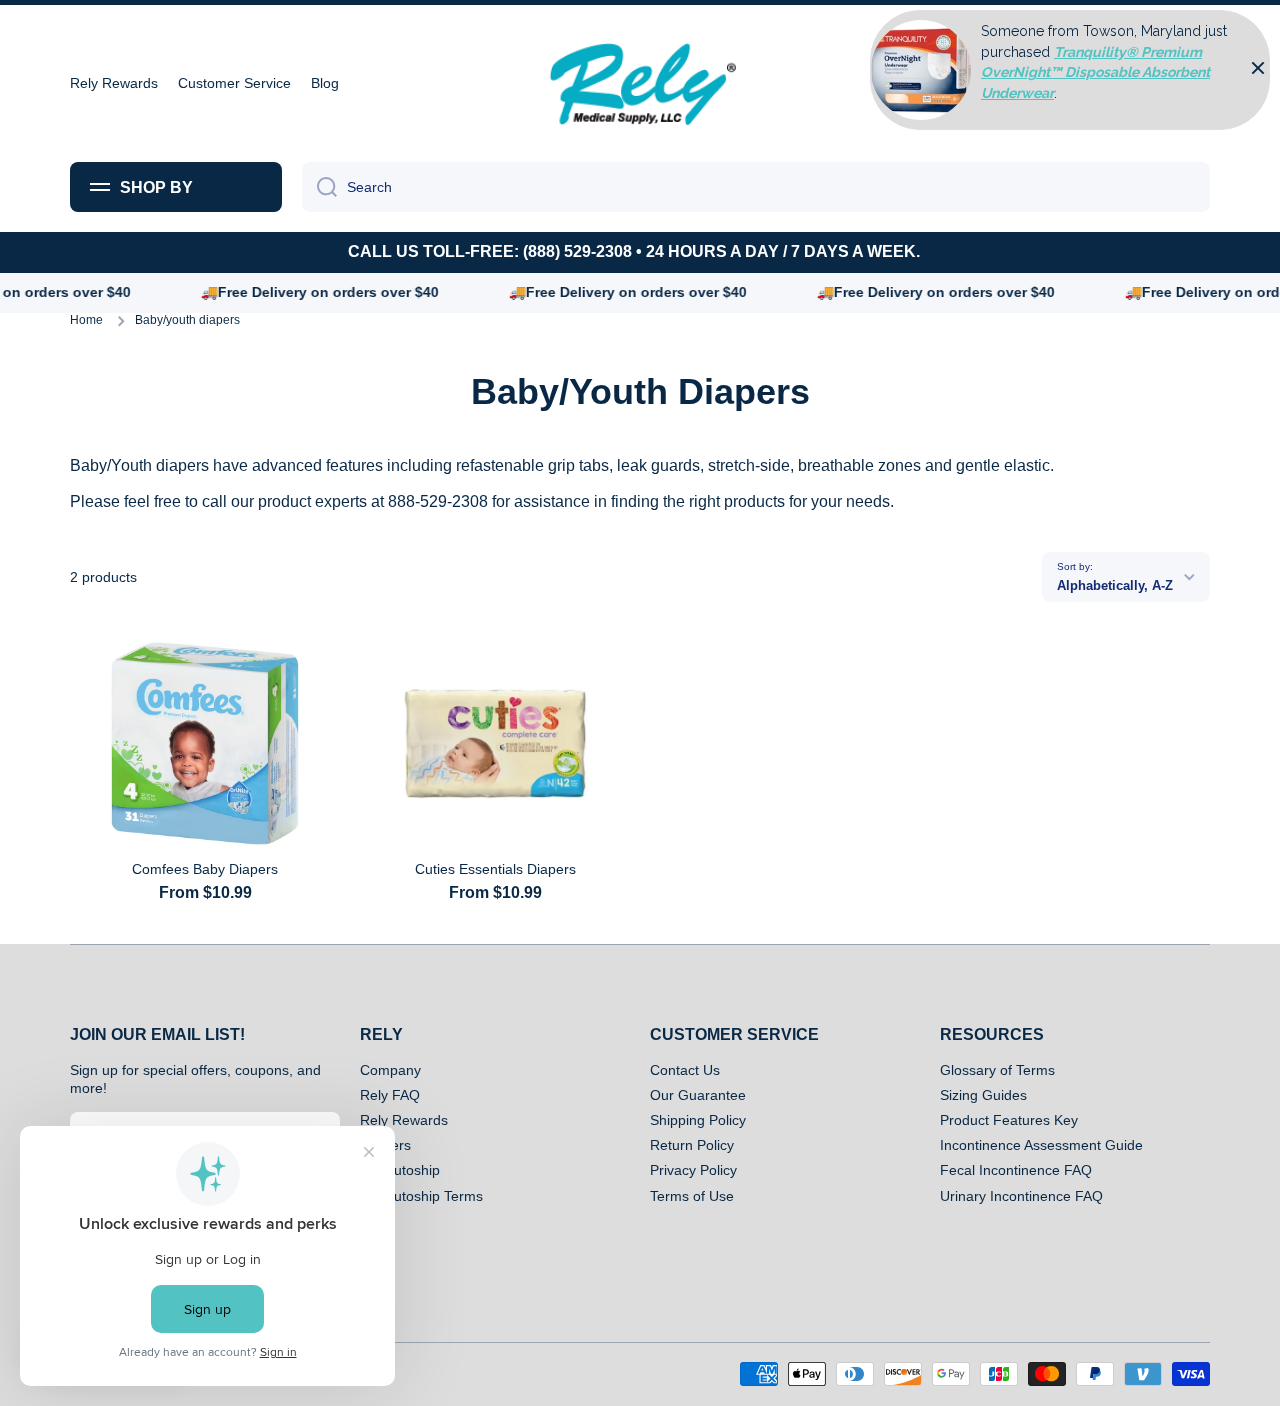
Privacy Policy (693, 1170)
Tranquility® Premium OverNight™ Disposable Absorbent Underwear (1095, 72)
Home (86, 320)
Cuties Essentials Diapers (495, 869)
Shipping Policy (698, 1120)
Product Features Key (1009, 1120)
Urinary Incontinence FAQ (1021, 1196)
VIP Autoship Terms (421, 1196)
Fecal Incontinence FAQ (1016, 1170)
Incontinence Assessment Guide (1041, 1145)
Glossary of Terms (997, 1070)
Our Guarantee (698, 1095)
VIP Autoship (400, 1170)
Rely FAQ (390, 1095)
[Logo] (640, 83)
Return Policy (692, 1145)
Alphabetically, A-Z (1115, 585)
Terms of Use (692, 1196)
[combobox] (756, 187)
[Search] (319, 187)
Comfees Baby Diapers (205, 869)
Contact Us (685, 1070)
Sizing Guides (983, 1095)
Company (390, 1070)
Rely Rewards (404, 1120)
